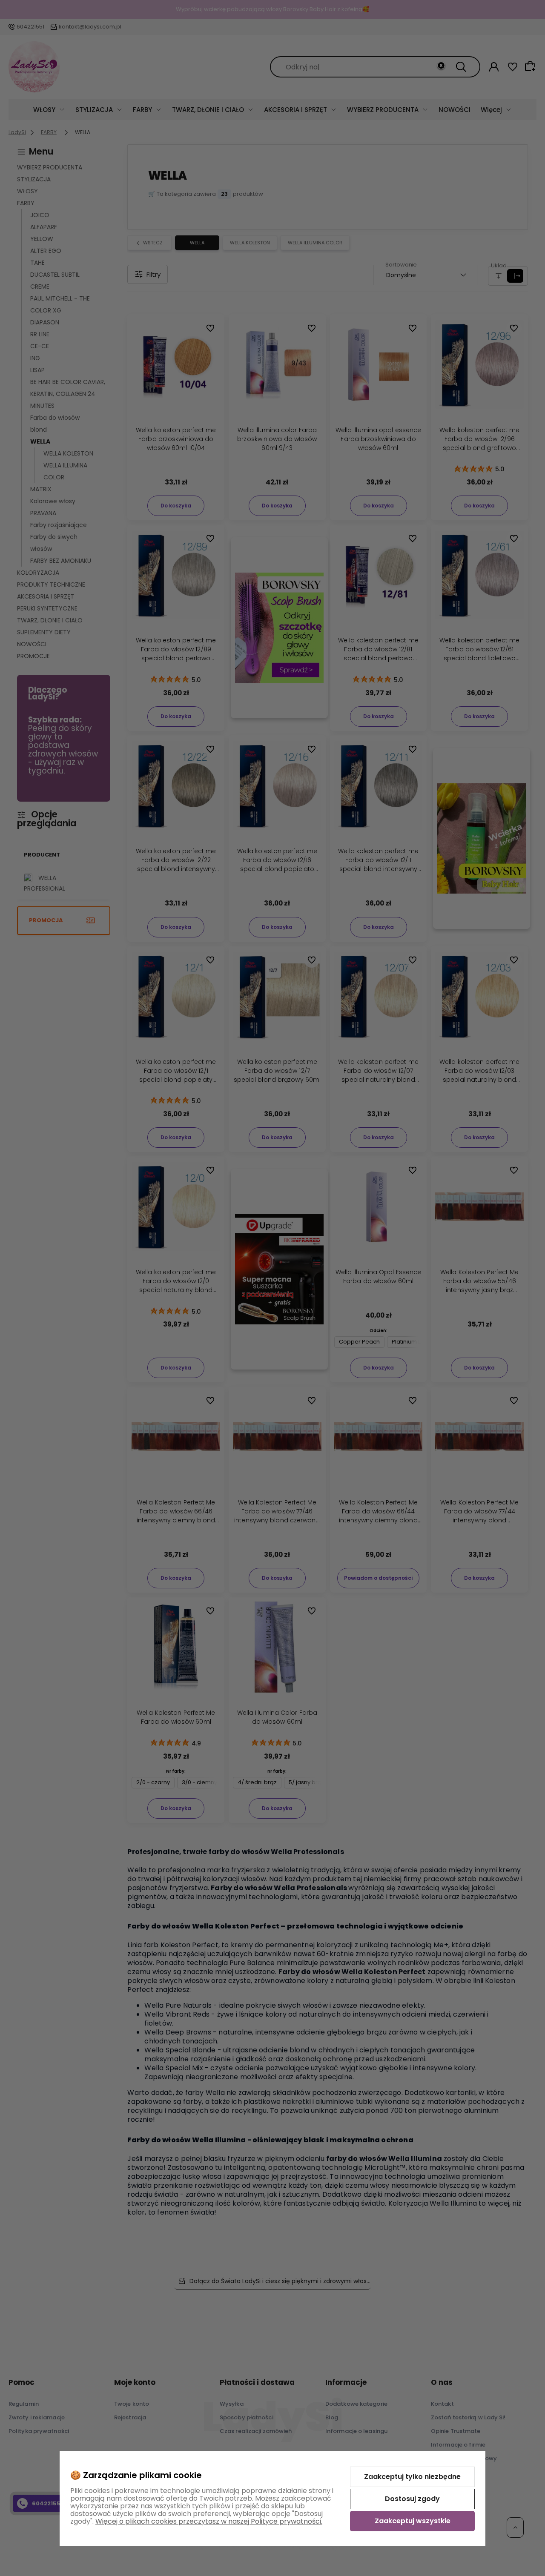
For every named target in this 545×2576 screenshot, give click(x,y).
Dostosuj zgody (412, 2499)
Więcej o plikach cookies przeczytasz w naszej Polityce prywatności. (209, 2521)
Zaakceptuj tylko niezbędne (412, 2477)
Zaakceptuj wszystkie (413, 2521)
